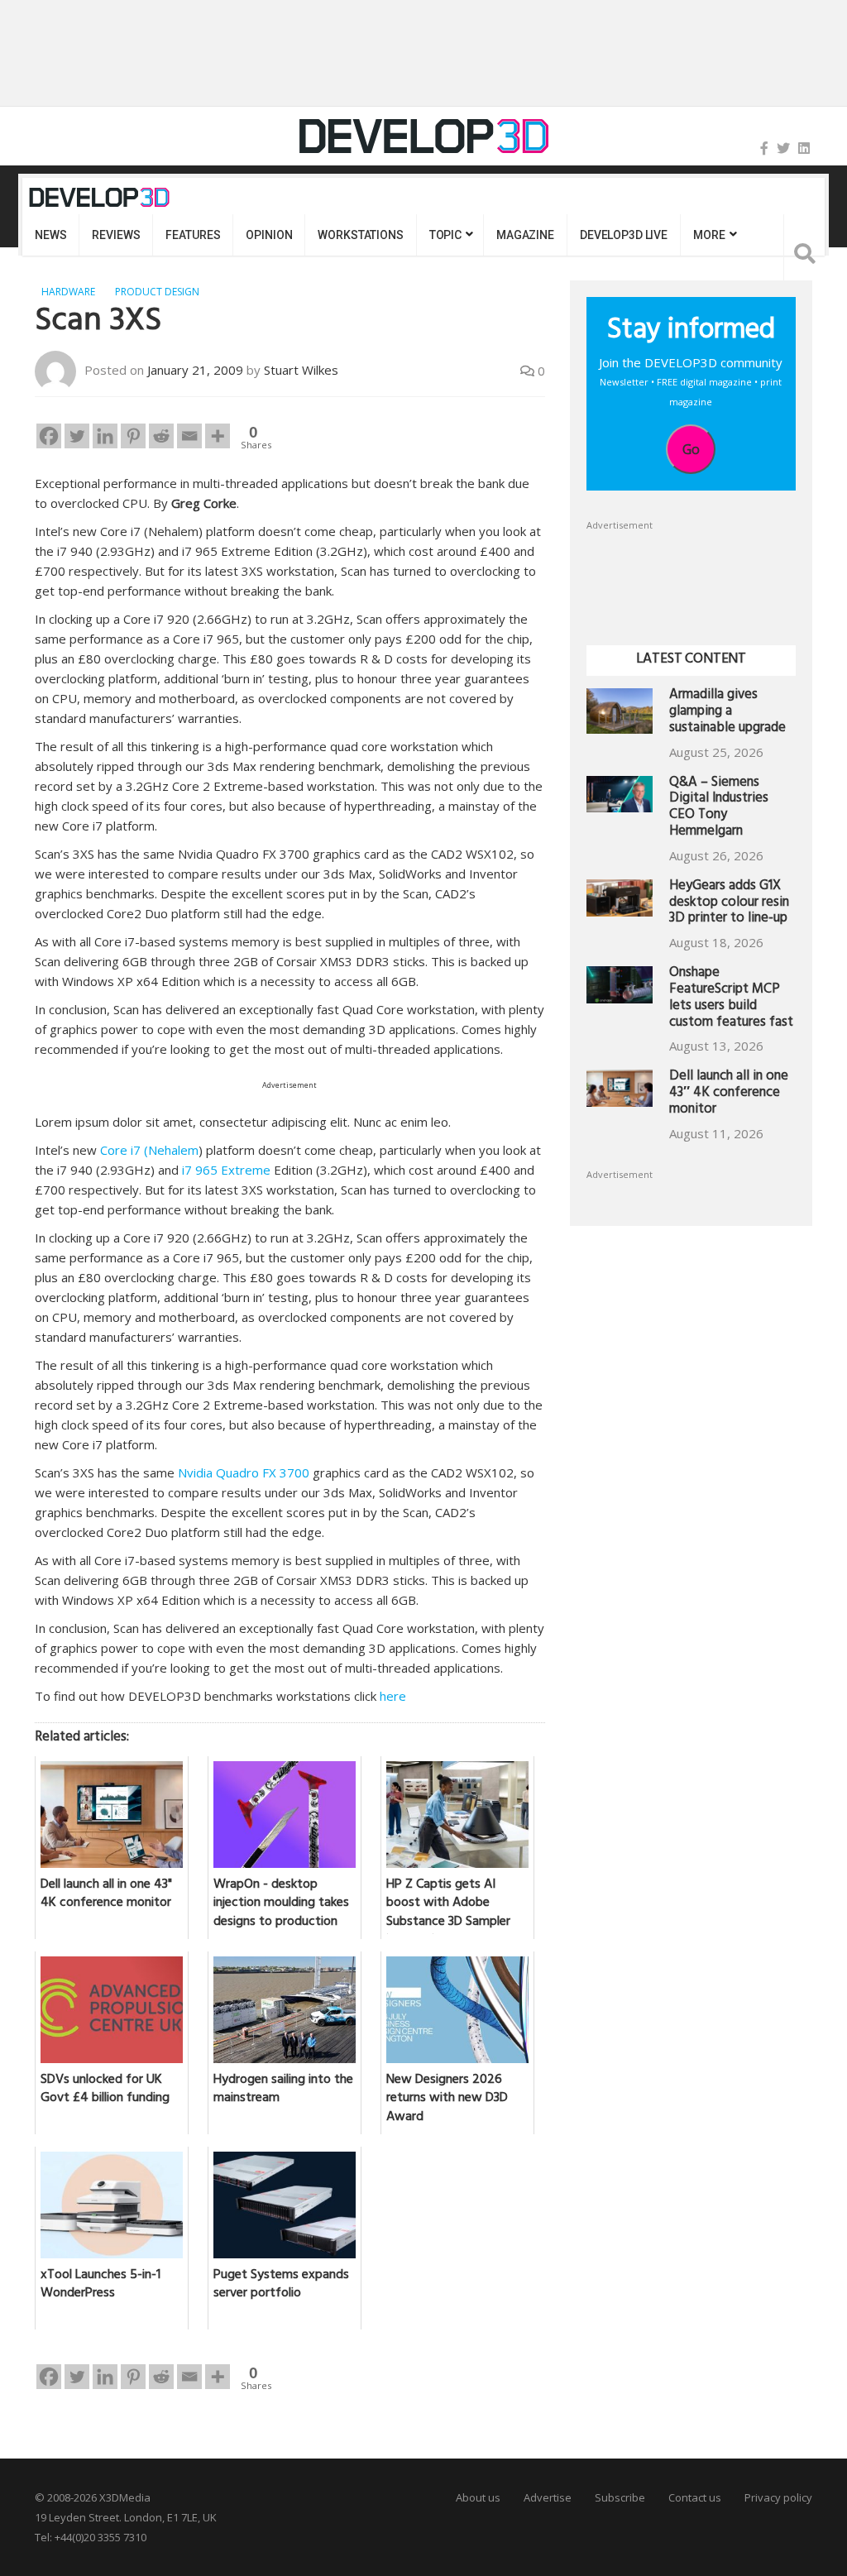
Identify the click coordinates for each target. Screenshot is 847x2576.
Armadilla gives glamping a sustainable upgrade (727, 713)
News (50, 235)
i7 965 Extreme (228, 1170)
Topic (445, 235)
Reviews (116, 235)
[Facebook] (764, 148)
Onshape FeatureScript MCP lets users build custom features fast (731, 998)
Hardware (68, 292)
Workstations (360, 235)
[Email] (189, 436)
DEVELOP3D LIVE (624, 235)
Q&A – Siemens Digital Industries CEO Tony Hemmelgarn (719, 808)
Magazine (525, 235)
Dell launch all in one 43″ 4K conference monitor (729, 1094)
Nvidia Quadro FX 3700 (244, 1472)
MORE (709, 235)
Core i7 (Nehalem (149, 1150)
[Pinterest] (133, 436)
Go (691, 449)
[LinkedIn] (804, 148)
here (393, 1696)
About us (478, 2497)
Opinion (269, 235)
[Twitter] (783, 148)
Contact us (695, 2497)
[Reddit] (161, 436)
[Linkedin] (105, 436)
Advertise (548, 2497)
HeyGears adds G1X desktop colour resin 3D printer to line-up (729, 904)
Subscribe (620, 2497)
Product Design (157, 292)
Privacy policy (778, 2497)
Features (193, 235)
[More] (218, 436)
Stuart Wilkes (301, 370)
